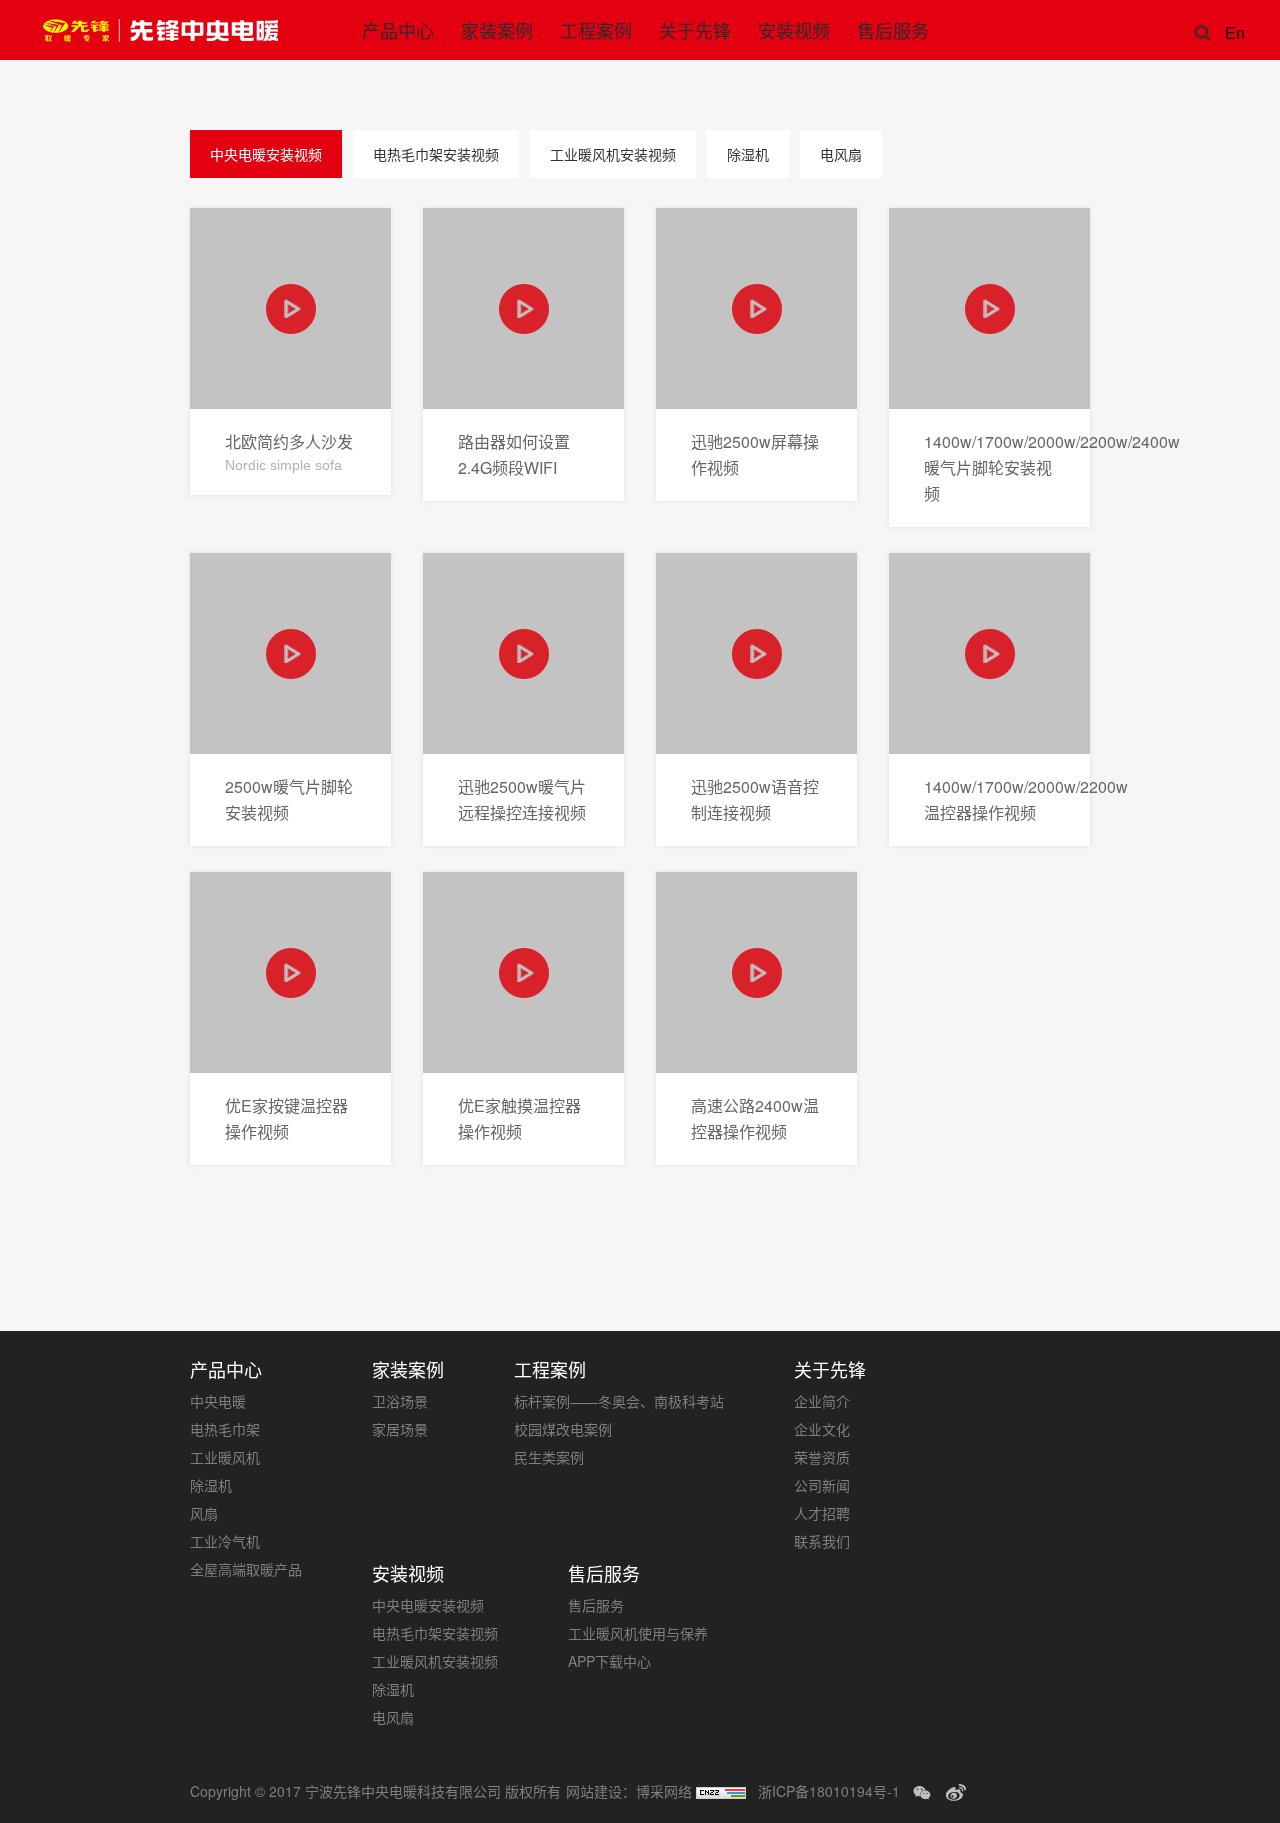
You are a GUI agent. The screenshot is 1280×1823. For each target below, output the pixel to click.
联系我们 (822, 1541)
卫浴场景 (400, 1401)
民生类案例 (549, 1457)
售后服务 (596, 1605)
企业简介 (822, 1401)
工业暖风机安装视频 (613, 154)
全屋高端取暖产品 (246, 1569)
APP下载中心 (609, 1661)
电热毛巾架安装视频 (436, 154)
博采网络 (664, 1791)
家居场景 (400, 1429)
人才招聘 (822, 1513)
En (1232, 32)
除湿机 (748, 154)
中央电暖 (218, 1401)
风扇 (204, 1513)
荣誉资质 (822, 1457)
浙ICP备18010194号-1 (829, 1791)
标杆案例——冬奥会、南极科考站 (619, 1401)
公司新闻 (822, 1485)
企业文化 (822, 1429)
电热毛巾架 (225, 1429)
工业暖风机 (225, 1457)
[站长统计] (721, 1791)
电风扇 (841, 154)
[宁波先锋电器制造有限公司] (160, 30)
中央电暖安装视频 (266, 154)
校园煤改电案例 (563, 1429)
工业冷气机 (225, 1541)
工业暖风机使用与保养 (638, 1633)
